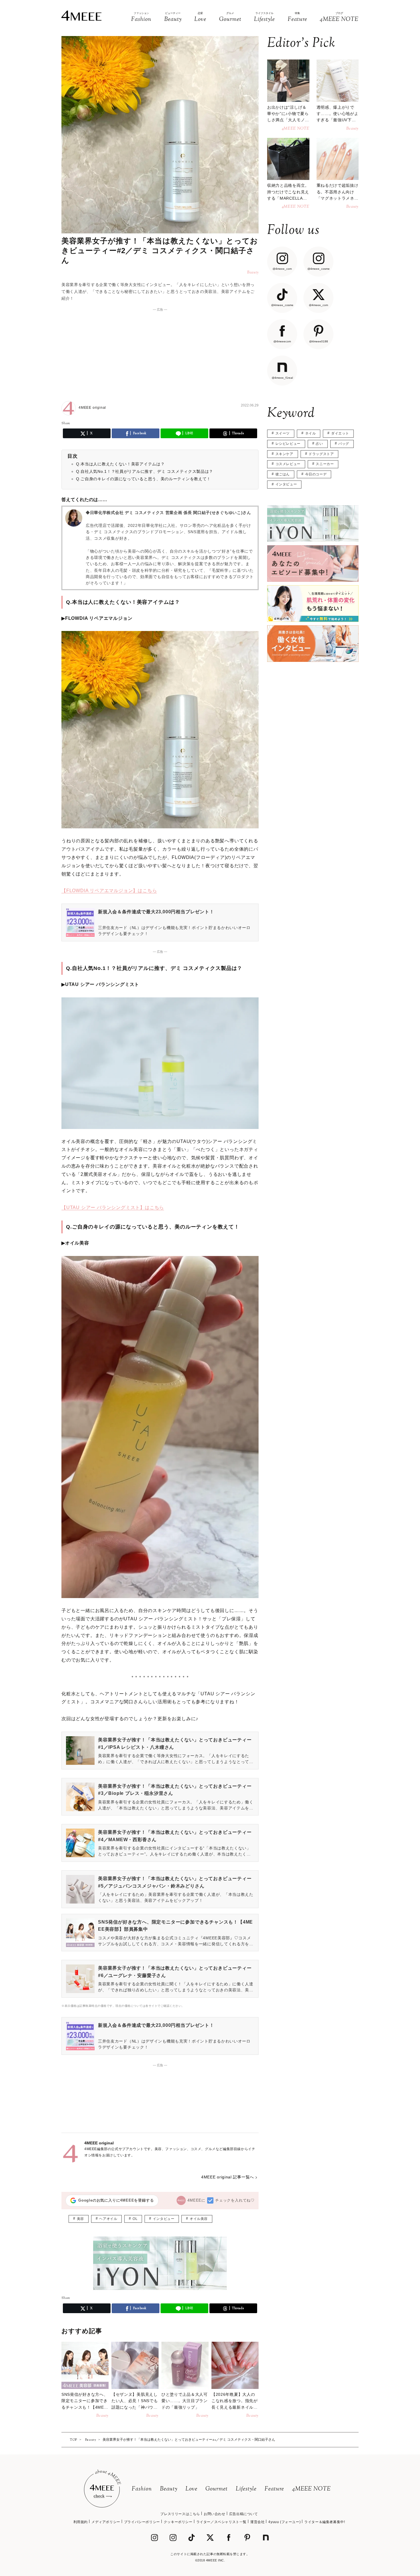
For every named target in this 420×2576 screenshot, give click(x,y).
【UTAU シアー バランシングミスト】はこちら (113, 1207)
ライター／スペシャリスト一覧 (221, 2522)
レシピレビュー (288, 444)
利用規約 (81, 2522)
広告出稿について (244, 2514)
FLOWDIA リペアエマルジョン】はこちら (112, 891)
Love (191, 2489)
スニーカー (325, 464)
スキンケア (284, 454)
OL (135, 2219)
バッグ (344, 444)
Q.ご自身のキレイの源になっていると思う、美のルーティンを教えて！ (143, 479)
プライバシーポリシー (142, 2522)
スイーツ (283, 433)
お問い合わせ (215, 2514)
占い (319, 444)
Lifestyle (246, 2489)
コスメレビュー (288, 464)
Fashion (142, 2489)
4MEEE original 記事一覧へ (228, 2177)
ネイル (311, 433)
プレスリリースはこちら (180, 2514)
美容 (80, 2219)
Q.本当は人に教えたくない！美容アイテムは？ (120, 464)
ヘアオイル (108, 2219)
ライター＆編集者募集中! (325, 2522)
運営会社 (257, 2522)
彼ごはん (283, 474)
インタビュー (164, 2219)
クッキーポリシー (178, 2522)
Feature (274, 2489)
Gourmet (217, 2489)
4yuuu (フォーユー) (284, 2522)
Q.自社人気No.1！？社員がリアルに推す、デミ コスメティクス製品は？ (145, 471)
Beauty (169, 2489)
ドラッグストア (321, 454)
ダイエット (340, 433)
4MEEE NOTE (311, 2489)
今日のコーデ (316, 474)
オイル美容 (199, 2219)
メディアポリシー (106, 2522)
